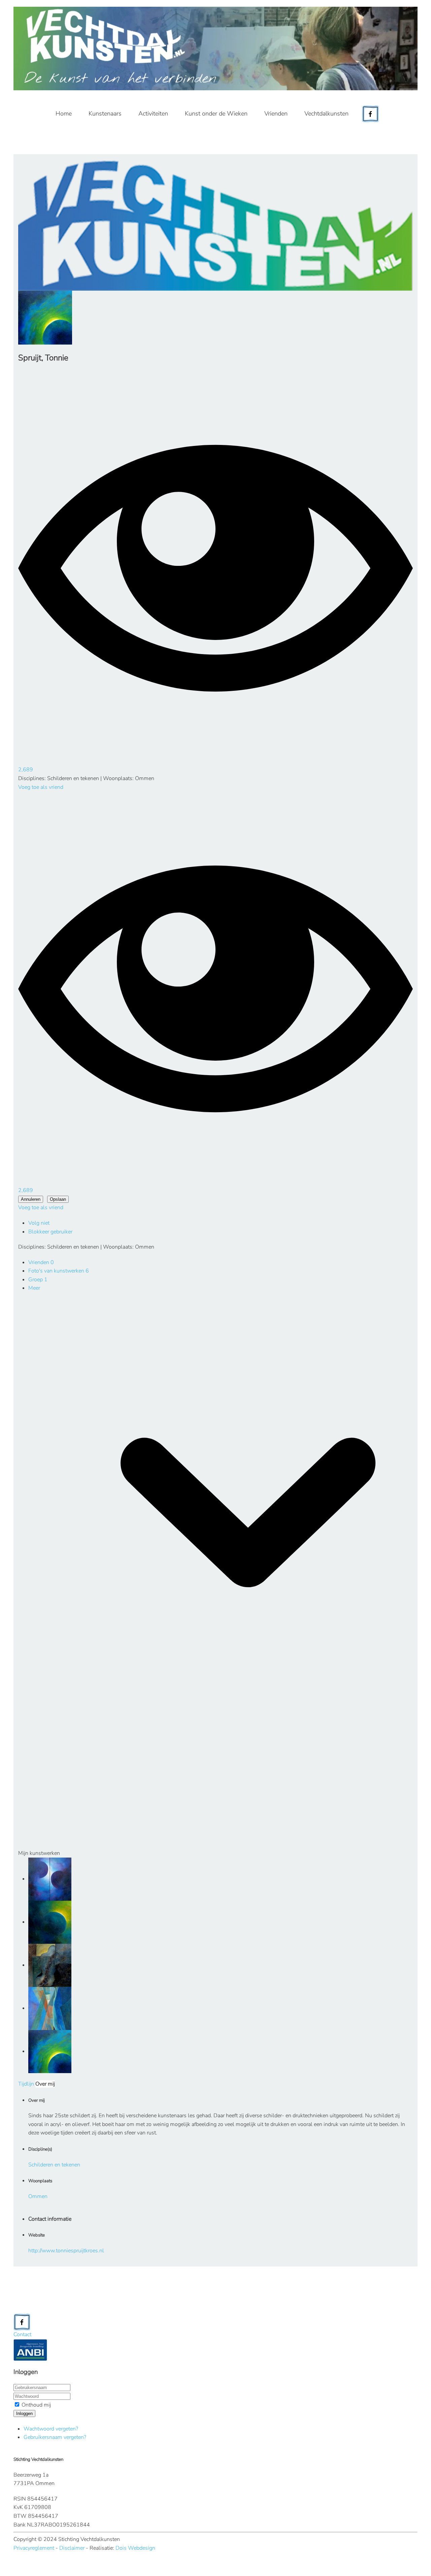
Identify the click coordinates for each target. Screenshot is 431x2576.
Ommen (38, 2196)
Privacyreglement (34, 2548)
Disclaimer (72, 2548)
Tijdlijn (26, 2084)
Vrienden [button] (276, 114)
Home (64, 114)
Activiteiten (153, 114)
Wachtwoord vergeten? (51, 2429)
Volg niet (39, 1223)
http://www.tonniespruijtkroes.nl (66, 2251)
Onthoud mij (36, 2405)
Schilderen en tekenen (54, 2165)
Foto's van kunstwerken (59, 1271)
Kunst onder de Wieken (216, 114)
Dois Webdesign (135, 2548)
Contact (22, 2334)
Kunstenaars (105, 114)
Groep (38, 1280)
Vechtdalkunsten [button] (326, 114)
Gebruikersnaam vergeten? (55, 2437)
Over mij (45, 2084)
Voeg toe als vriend (41, 787)
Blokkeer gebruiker (50, 1232)
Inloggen (24, 2413)
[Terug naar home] (215, 49)
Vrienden (41, 1262)
